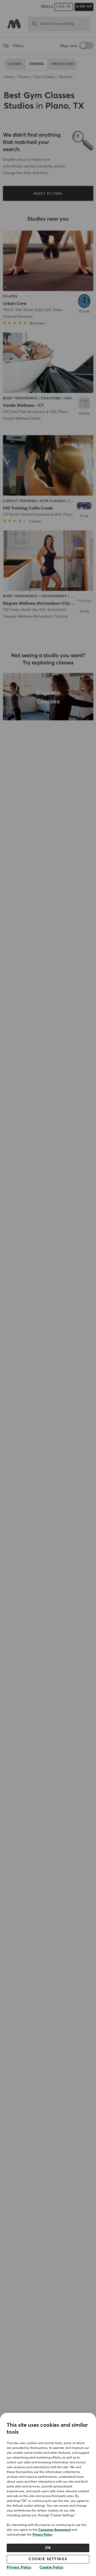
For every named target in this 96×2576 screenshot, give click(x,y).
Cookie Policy (51, 2567)
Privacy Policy (42, 2535)
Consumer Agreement (54, 2530)
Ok (48, 2548)
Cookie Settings (48, 2559)
